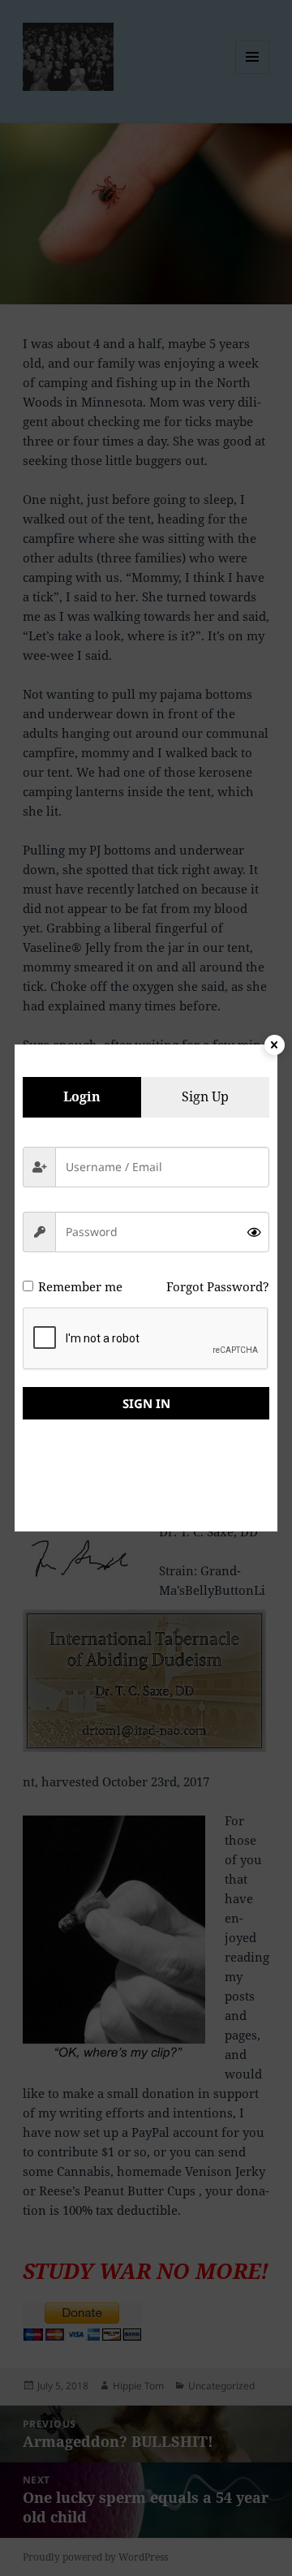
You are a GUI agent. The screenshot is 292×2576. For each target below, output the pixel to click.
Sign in (146, 1403)
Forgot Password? (218, 1286)
